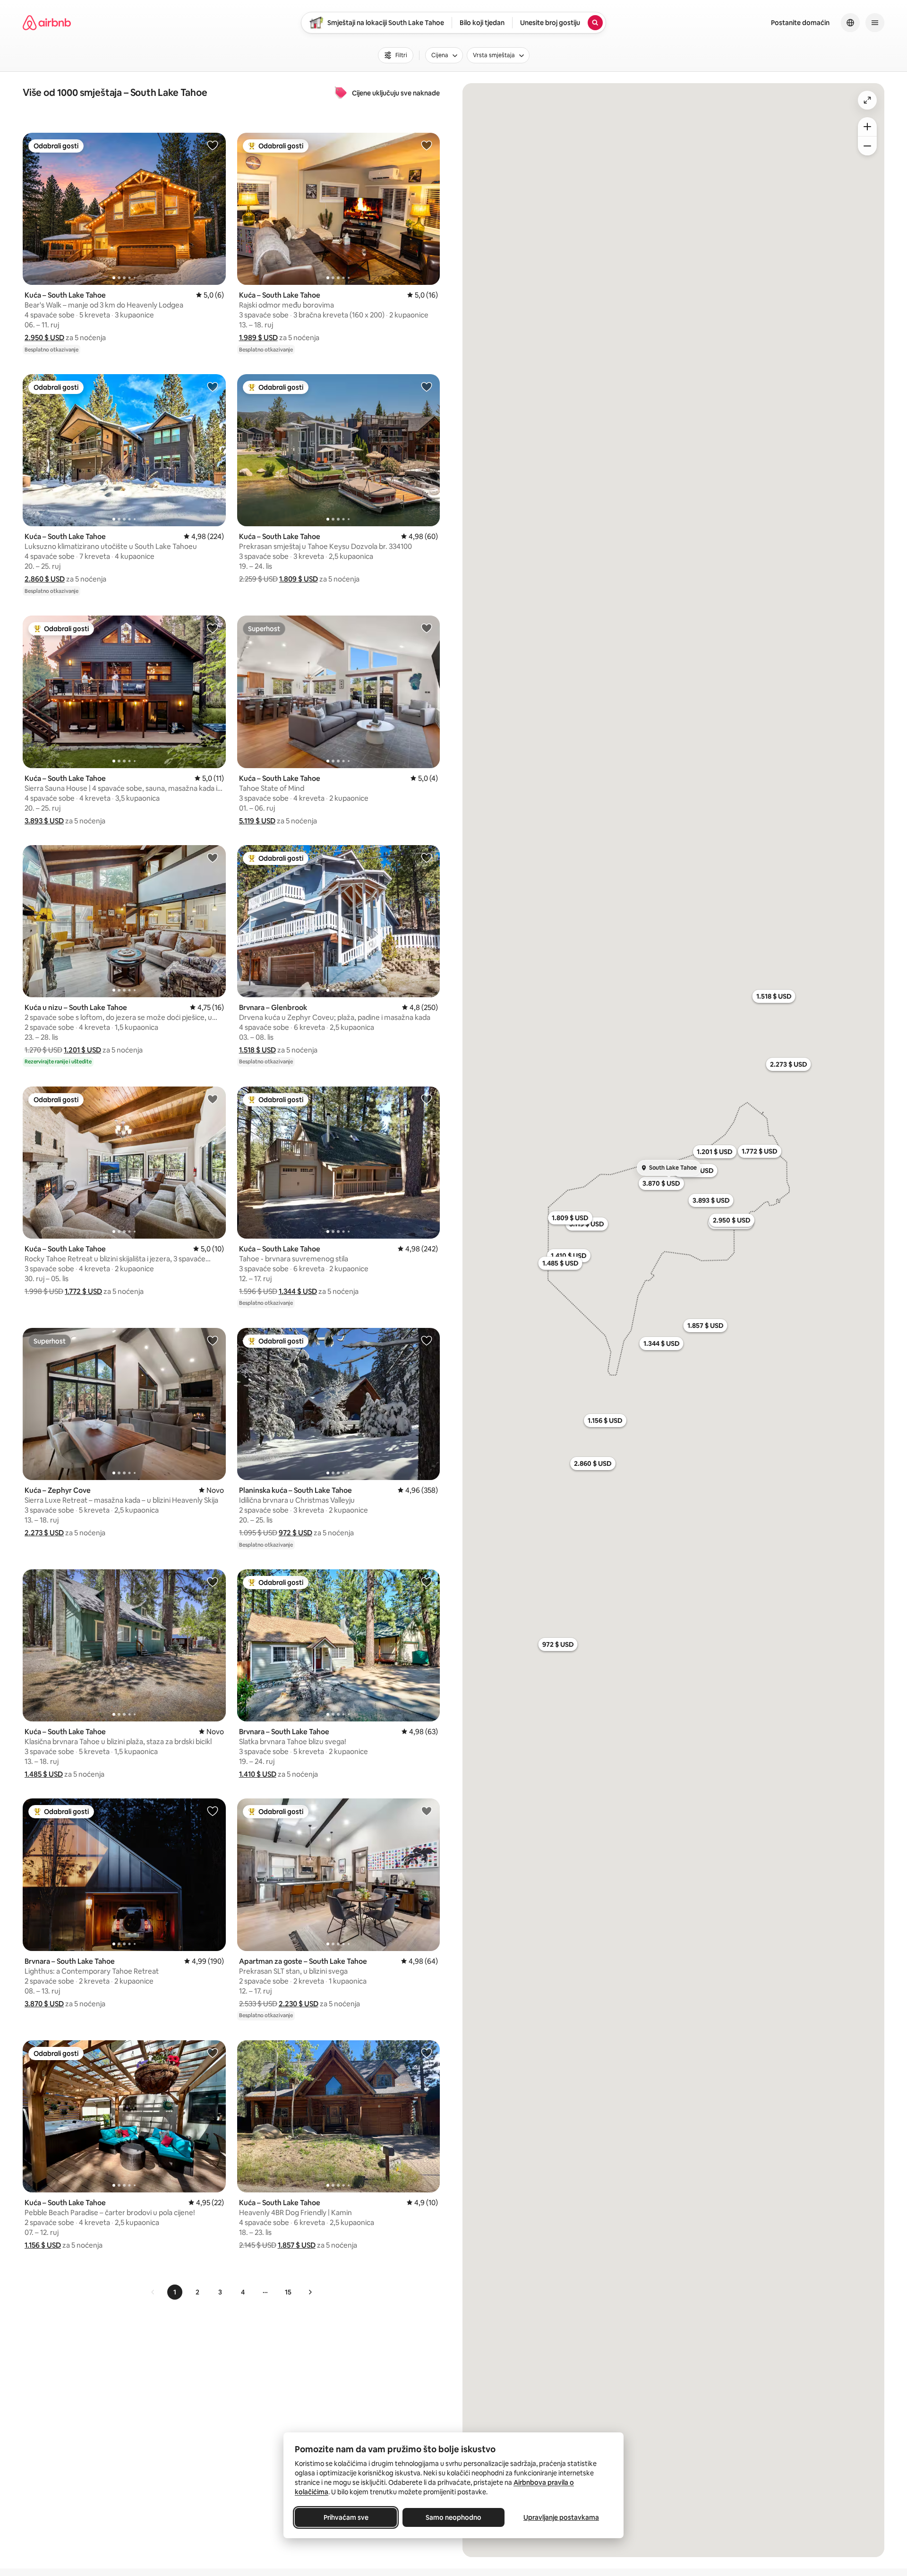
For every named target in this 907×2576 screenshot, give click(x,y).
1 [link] (175, 2292)
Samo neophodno (453, 2517)
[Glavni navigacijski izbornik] (875, 23)
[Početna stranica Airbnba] (47, 23)
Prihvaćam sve (346, 2517)
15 (288, 2292)
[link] (153, 2292)
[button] (44, 338)
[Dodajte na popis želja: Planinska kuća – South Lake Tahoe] (427, 1340)
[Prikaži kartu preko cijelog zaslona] (867, 100)
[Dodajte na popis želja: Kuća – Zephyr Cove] (213, 1340)
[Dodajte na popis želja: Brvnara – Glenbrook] (427, 857)
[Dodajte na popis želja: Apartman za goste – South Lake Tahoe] (427, 1811)
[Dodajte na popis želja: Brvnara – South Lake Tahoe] (427, 1582)
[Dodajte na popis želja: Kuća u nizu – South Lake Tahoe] (213, 857)
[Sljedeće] (310, 2292)
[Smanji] (867, 146)
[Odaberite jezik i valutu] (850, 23)
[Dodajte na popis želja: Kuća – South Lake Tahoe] (213, 145)
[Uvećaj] (867, 127)
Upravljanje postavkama (561, 2517)
